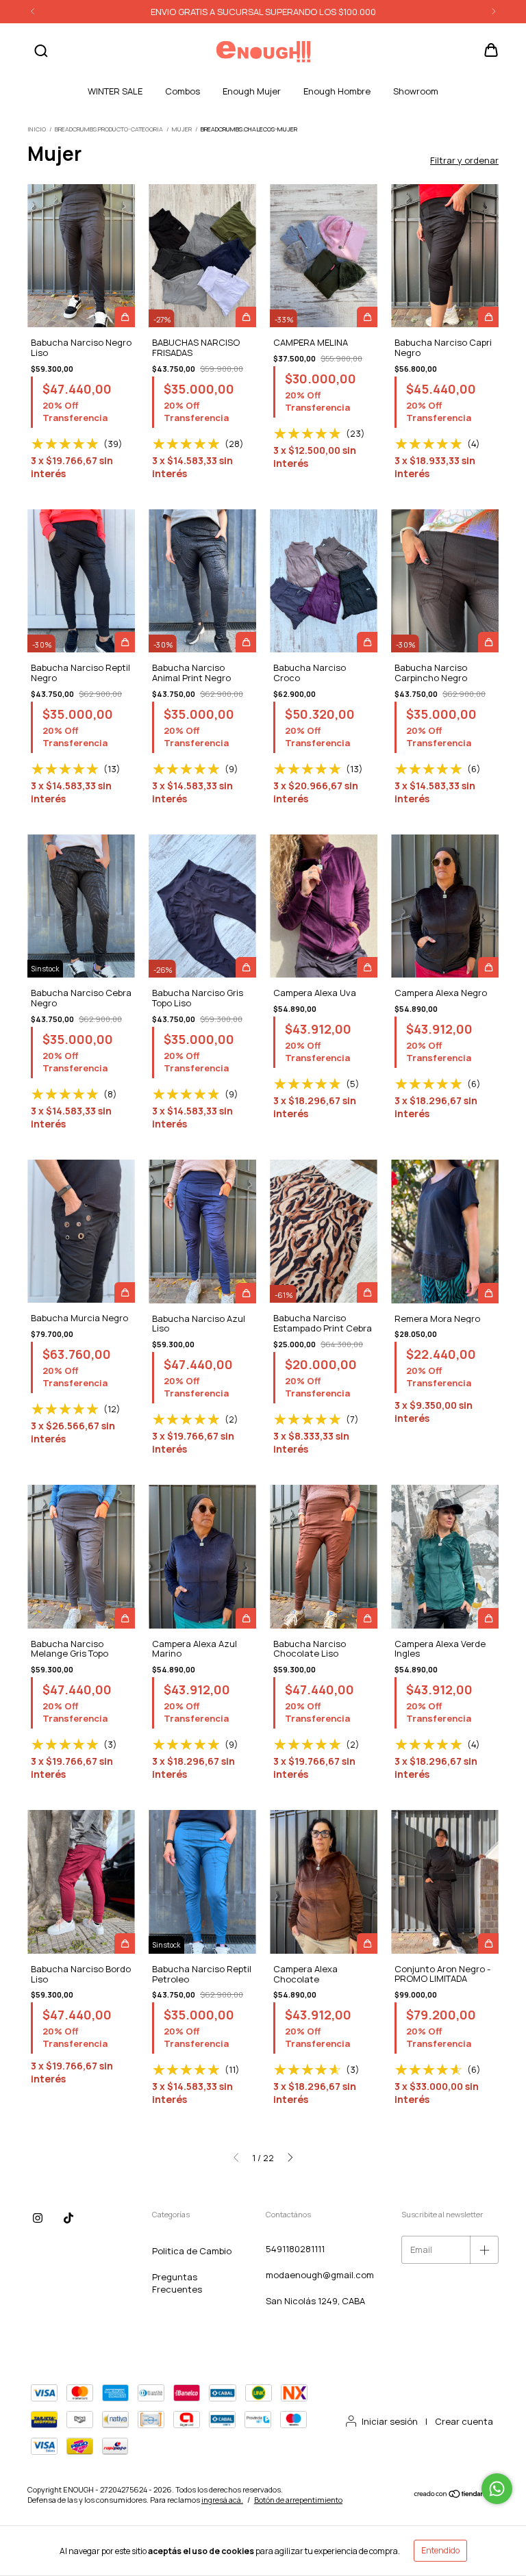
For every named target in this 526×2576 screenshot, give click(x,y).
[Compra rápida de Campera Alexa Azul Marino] (246, 1618)
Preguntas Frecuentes (177, 2283)
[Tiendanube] (456, 2496)
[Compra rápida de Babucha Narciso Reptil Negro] (125, 642)
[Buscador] (41, 51)
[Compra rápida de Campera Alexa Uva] (367, 967)
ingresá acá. (222, 2500)
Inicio (37, 129)
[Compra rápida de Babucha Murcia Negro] (125, 1292)
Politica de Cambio (192, 2251)
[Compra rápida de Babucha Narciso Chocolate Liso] (367, 1618)
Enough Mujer (252, 91)
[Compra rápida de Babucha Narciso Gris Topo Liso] (246, 967)
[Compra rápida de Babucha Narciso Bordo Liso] (125, 1943)
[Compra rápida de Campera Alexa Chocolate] (367, 1943)
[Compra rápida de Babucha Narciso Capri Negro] (488, 317)
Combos (183, 91)
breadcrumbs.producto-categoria (109, 129)
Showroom (416, 91)
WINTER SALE (115, 91)
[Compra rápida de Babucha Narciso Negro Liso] (125, 317)
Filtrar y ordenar (464, 160)
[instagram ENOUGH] (38, 2218)
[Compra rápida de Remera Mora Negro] (488, 1293)
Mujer (182, 129)
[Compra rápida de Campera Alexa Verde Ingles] (488, 1618)
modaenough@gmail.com (320, 2275)
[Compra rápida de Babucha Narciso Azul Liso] (246, 1293)
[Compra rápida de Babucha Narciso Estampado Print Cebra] (367, 1292)
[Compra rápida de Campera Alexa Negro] (488, 967)
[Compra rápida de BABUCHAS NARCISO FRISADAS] (246, 317)
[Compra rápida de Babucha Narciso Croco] (367, 642)
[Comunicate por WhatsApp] (497, 2489)
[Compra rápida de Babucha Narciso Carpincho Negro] (488, 642)
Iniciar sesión (390, 2421)
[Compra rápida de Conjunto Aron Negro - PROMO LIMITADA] (488, 1943)
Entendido (440, 2550)
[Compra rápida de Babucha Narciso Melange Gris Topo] (125, 1618)
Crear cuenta (464, 2421)
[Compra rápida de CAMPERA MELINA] (367, 317)
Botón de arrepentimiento (298, 2500)
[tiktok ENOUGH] (68, 2218)
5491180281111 (295, 2249)
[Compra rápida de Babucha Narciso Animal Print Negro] (246, 642)
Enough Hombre (337, 91)
